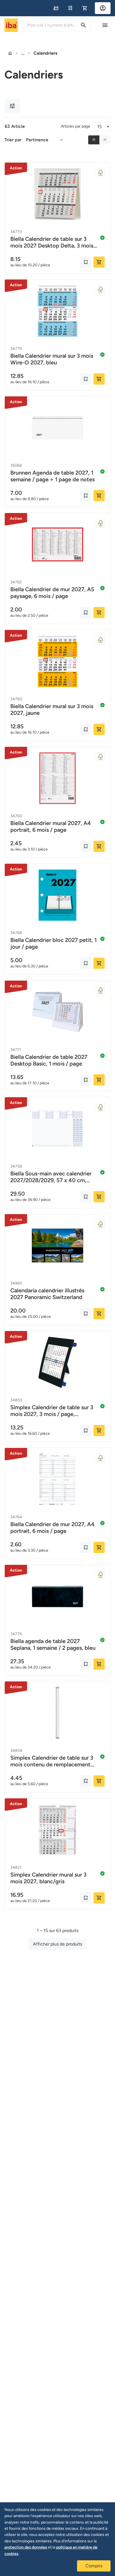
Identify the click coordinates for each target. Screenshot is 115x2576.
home (10, 53)
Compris (94, 2566)
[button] (56, 8)
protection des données (26, 2547)
